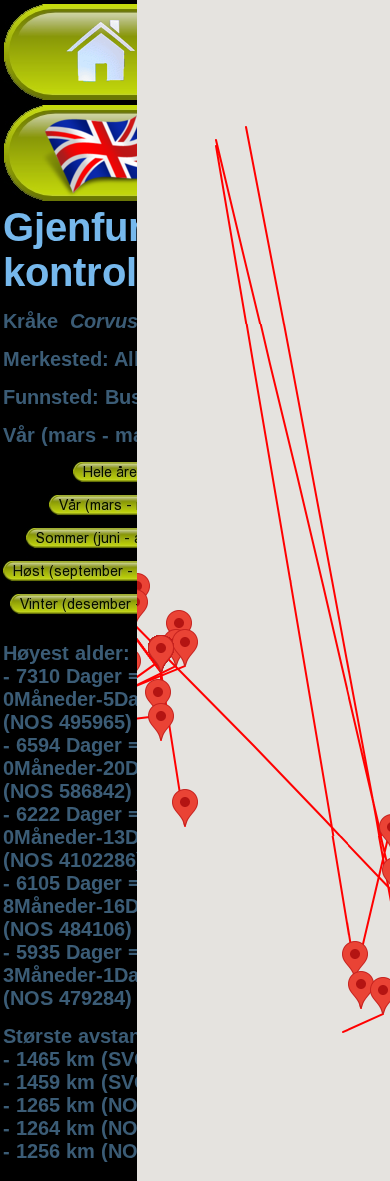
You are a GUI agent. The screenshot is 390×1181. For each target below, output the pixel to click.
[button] (355, 959)
